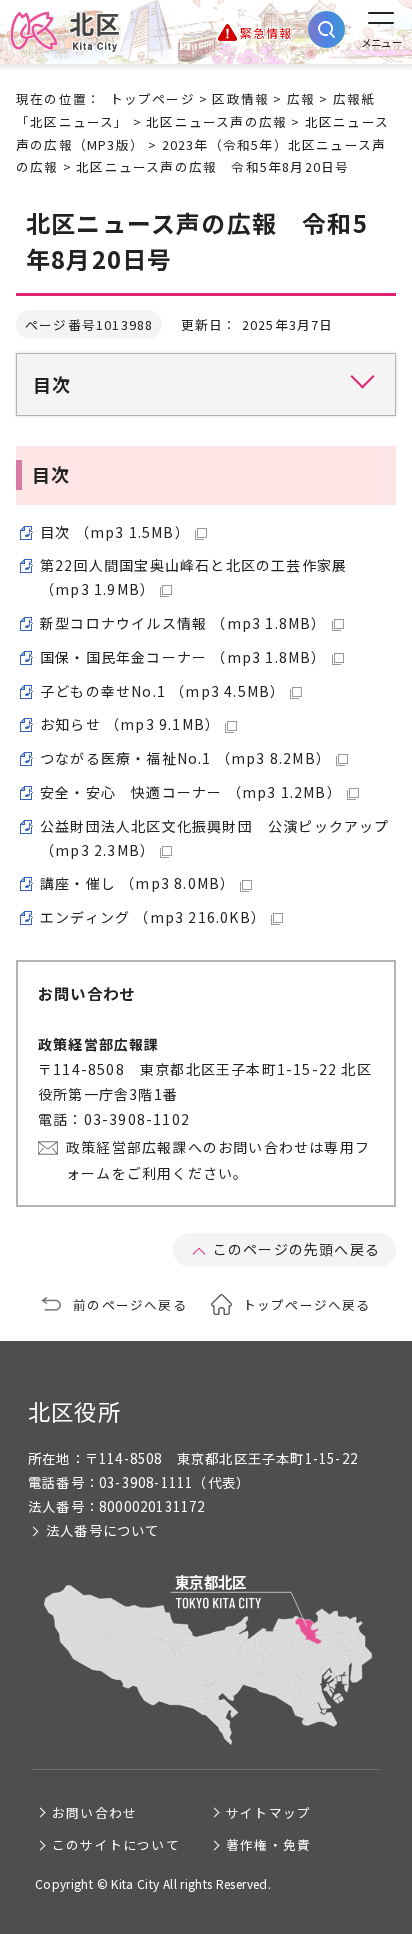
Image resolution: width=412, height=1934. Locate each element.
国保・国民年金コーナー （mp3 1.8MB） (183, 657)
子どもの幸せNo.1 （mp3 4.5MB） (162, 691)
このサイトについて (116, 1844)
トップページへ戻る (307, 1304)
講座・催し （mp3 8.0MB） (137, 883)
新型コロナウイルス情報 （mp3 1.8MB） (183, 623)
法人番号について (103, 1530)
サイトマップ (268, 1812)
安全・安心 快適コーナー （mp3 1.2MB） (191, 792)
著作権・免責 (268, 1844)
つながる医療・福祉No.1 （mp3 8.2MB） (185, 758)
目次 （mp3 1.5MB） (115, 532)
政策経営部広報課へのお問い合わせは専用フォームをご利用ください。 (218, 1159)
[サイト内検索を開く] (326, 29)
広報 (301, 98)
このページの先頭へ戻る (296, 1249)
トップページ (152, 98)
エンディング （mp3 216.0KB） (153, 917)
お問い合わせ (94, 1812)
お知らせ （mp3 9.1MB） (130, 724)
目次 (52, 384)
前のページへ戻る (130, 1304)
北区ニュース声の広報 (216, 121)
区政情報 (240, 98)
